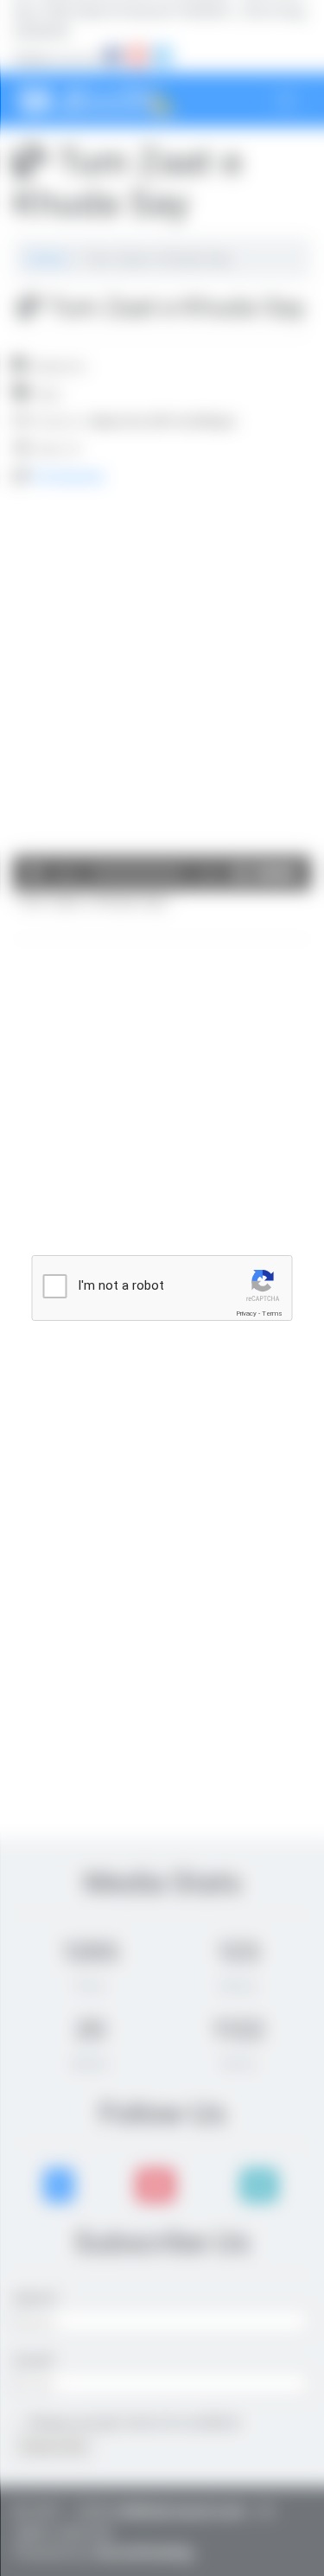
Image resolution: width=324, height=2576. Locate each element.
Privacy (246, 1314)
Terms (272, 1314)
